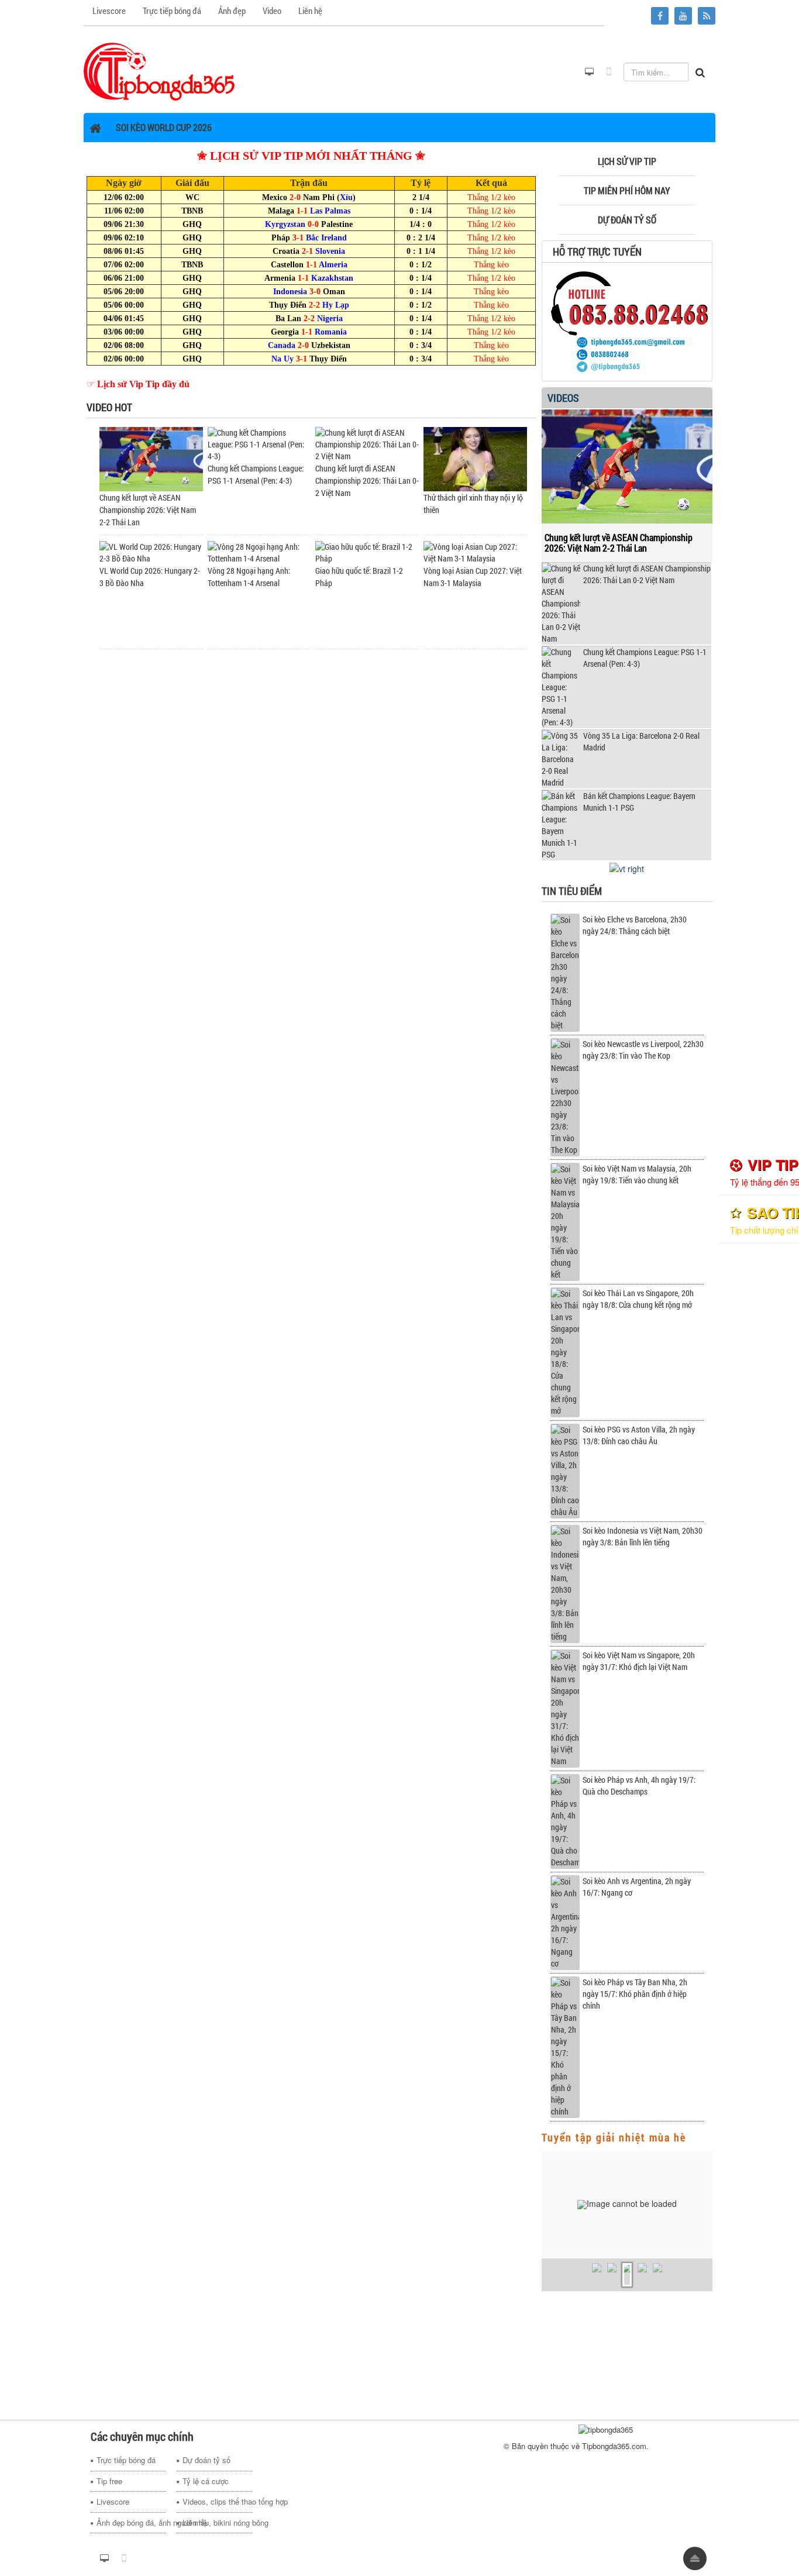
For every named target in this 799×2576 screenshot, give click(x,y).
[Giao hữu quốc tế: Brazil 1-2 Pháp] (367, 552)
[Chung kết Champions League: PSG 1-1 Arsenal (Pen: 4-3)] (259, 444)
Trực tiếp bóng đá (126, 2460)
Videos (563, 398)
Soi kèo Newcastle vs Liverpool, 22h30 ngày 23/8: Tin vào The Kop (643, 1050)
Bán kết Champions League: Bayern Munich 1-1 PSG (639, 802)
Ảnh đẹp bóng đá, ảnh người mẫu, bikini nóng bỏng (131, 2522)
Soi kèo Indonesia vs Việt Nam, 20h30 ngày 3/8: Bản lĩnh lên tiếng (643, 1536)
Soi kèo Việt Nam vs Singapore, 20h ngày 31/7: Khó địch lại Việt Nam (639, 1661)
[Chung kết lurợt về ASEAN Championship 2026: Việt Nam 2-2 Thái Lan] (151, 458)
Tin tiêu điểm (572, 891)
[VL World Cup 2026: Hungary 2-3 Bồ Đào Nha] (151, 552)
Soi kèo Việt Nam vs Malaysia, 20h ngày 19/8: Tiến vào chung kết (637, 1174)
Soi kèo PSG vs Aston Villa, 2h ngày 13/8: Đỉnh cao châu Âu (639, 1435)
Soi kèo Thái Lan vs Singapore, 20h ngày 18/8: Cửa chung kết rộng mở (638, 1299)
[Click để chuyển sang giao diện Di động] (609, 72)
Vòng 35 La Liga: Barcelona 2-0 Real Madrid (641, 741)
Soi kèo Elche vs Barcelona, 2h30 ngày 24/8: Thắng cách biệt (635, 925)
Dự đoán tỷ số (206, 2460)
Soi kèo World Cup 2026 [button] (164, 127)
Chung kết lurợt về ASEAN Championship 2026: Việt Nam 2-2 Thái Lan (148, 510)
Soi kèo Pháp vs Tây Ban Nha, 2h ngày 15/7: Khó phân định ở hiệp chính (635, 1994)
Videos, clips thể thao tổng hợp (217, 2501)
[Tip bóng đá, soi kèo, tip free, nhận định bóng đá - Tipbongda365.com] (159, 71)
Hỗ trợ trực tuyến (597, 252)
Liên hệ (195, 2522)
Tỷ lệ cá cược (206, 2481)
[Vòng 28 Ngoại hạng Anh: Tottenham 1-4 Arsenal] (259, 552)
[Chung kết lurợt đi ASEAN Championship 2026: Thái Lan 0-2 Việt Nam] (367, 444)
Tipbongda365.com (614, 2446)
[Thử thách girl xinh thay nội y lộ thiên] (475, 458)
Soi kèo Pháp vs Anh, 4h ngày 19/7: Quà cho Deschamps (639, 1785)
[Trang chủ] (97, 128)
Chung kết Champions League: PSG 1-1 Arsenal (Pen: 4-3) (645, 658)
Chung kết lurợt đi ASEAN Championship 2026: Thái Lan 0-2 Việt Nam (367, 481)
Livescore (113, 2501)
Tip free (109, 2481)
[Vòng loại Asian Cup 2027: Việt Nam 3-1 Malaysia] (475, 552)
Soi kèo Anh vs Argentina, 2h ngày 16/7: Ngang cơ (637, 1887)
